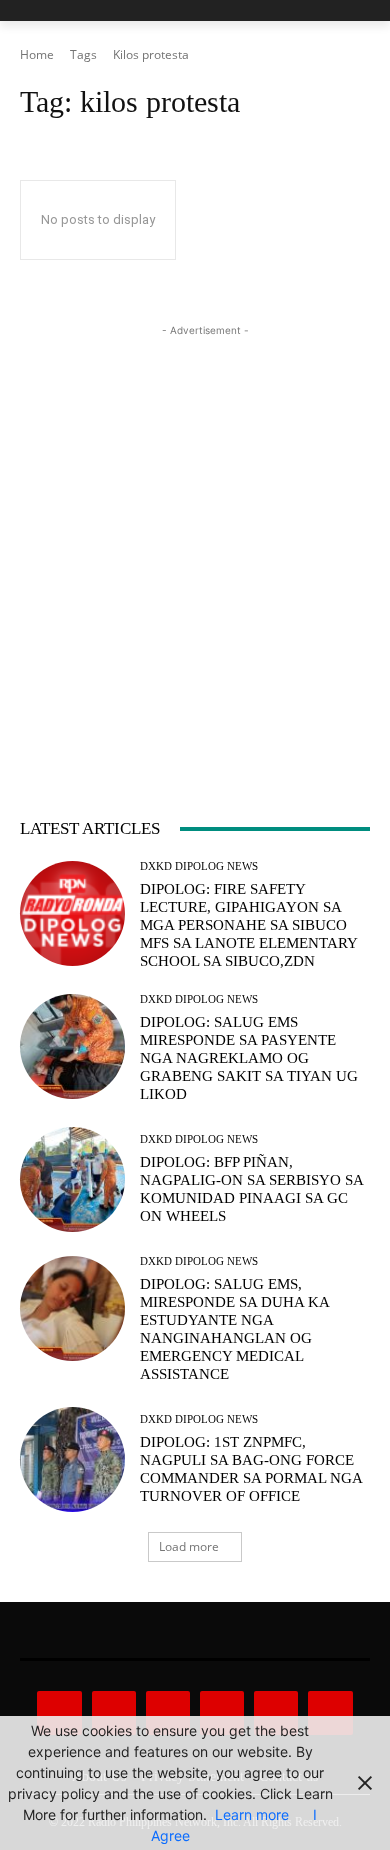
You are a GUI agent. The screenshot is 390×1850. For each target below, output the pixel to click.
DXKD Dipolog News (199, 866)
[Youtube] (330, 1713)
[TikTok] (222, 1713)
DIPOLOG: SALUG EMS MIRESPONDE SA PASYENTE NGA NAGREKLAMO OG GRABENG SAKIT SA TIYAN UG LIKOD (249, 1058)
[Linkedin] (168, 1713)
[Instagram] (114, 1713)
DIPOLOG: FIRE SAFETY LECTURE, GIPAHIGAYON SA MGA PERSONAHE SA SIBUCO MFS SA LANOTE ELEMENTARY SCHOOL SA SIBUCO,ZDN (249, 925)
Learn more (252, 1814)
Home (37, 54)
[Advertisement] (195, 536)
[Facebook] (59, 1713)
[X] (276, 1713)
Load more (189, 1546)
